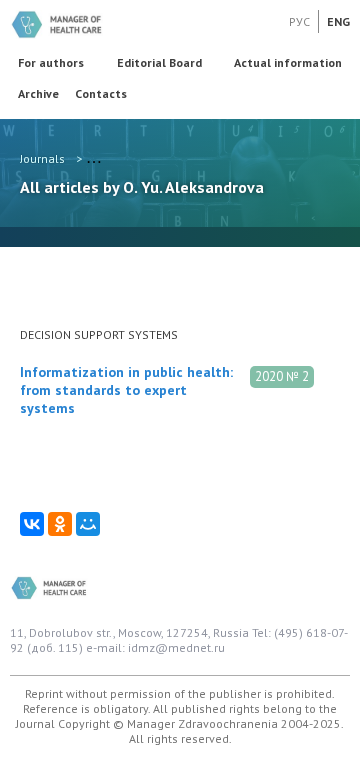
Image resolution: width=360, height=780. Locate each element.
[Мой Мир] (88, 524)
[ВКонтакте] (32, 524)
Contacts (101, 93)
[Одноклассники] (60, 524)
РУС (299, 21)
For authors (51, 62)
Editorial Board (159, 62)
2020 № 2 (282, 376)
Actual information (288, 62)
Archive (38, 93)
